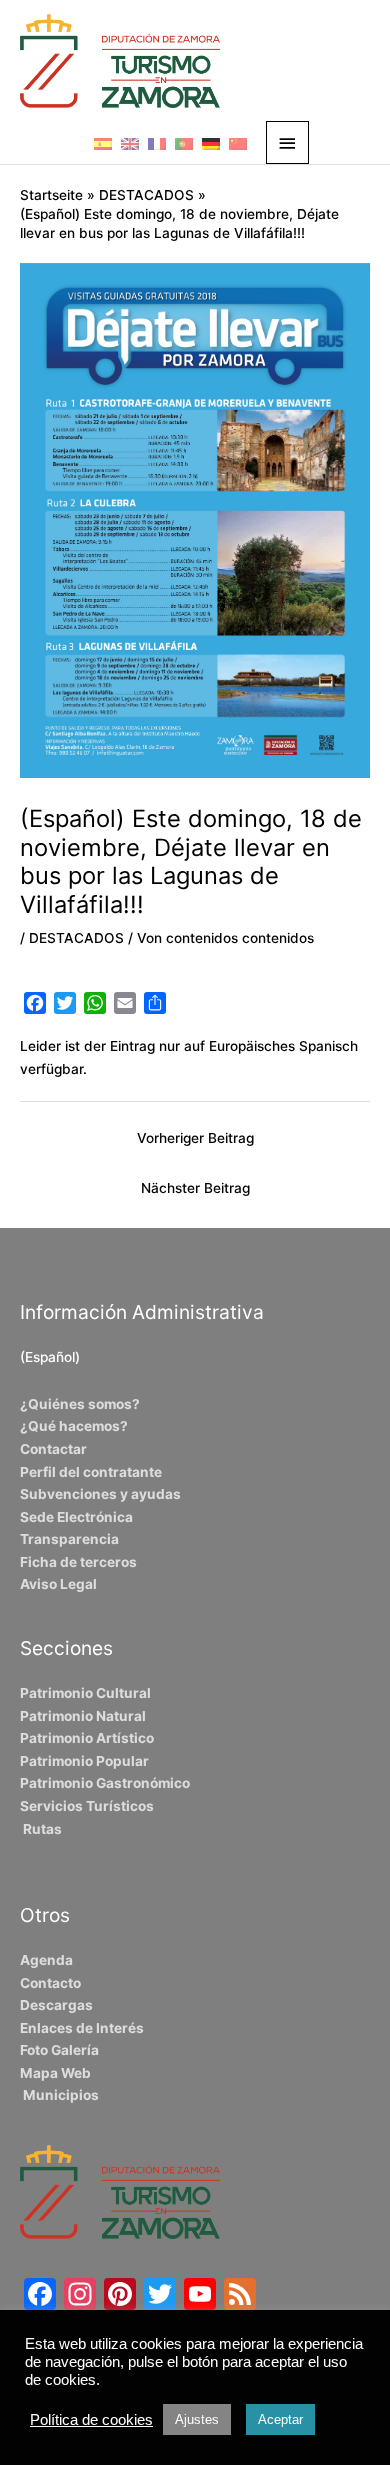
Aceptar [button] (280, 2419)
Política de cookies (91, 2420)
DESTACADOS (76, 938)
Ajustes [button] (197, 2419)
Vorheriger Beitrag (195, 1138)
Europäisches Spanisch (283, 1046)
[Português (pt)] (184, 143)
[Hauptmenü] (288, 142)
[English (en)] (130, 143)
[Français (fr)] (157, 143)
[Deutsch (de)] (211, 143)
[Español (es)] (103, 143)
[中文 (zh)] (238, 143)
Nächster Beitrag (195, 1188)
